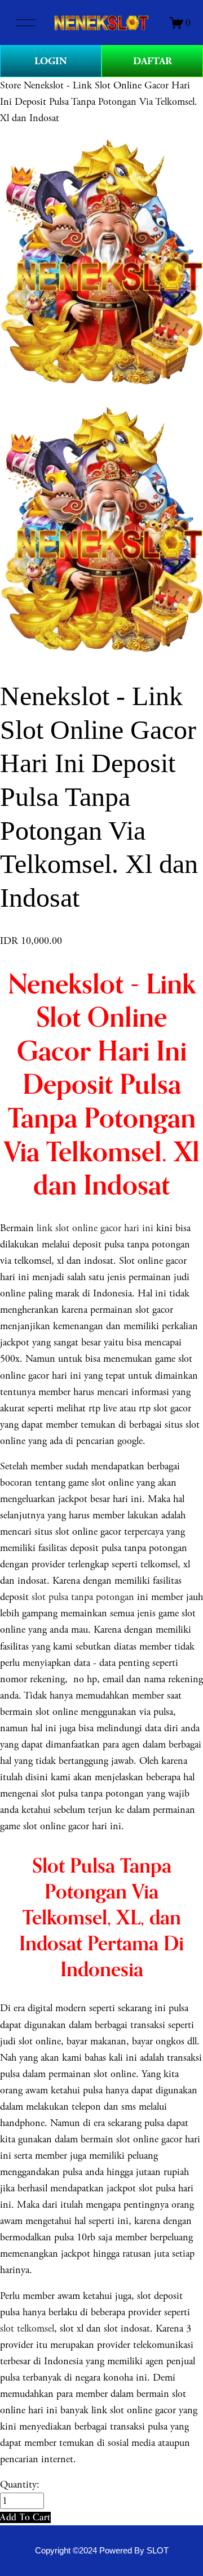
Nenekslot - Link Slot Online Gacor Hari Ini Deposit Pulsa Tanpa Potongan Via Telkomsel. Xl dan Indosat (99, 102)
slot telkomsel (27, 2328)
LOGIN (51, 61)
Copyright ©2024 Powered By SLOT (102, 2551)
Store (10, 85)
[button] (25, 2517)
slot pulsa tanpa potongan (83, 1597)
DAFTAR (153, 61)
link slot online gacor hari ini (95, 1228)
